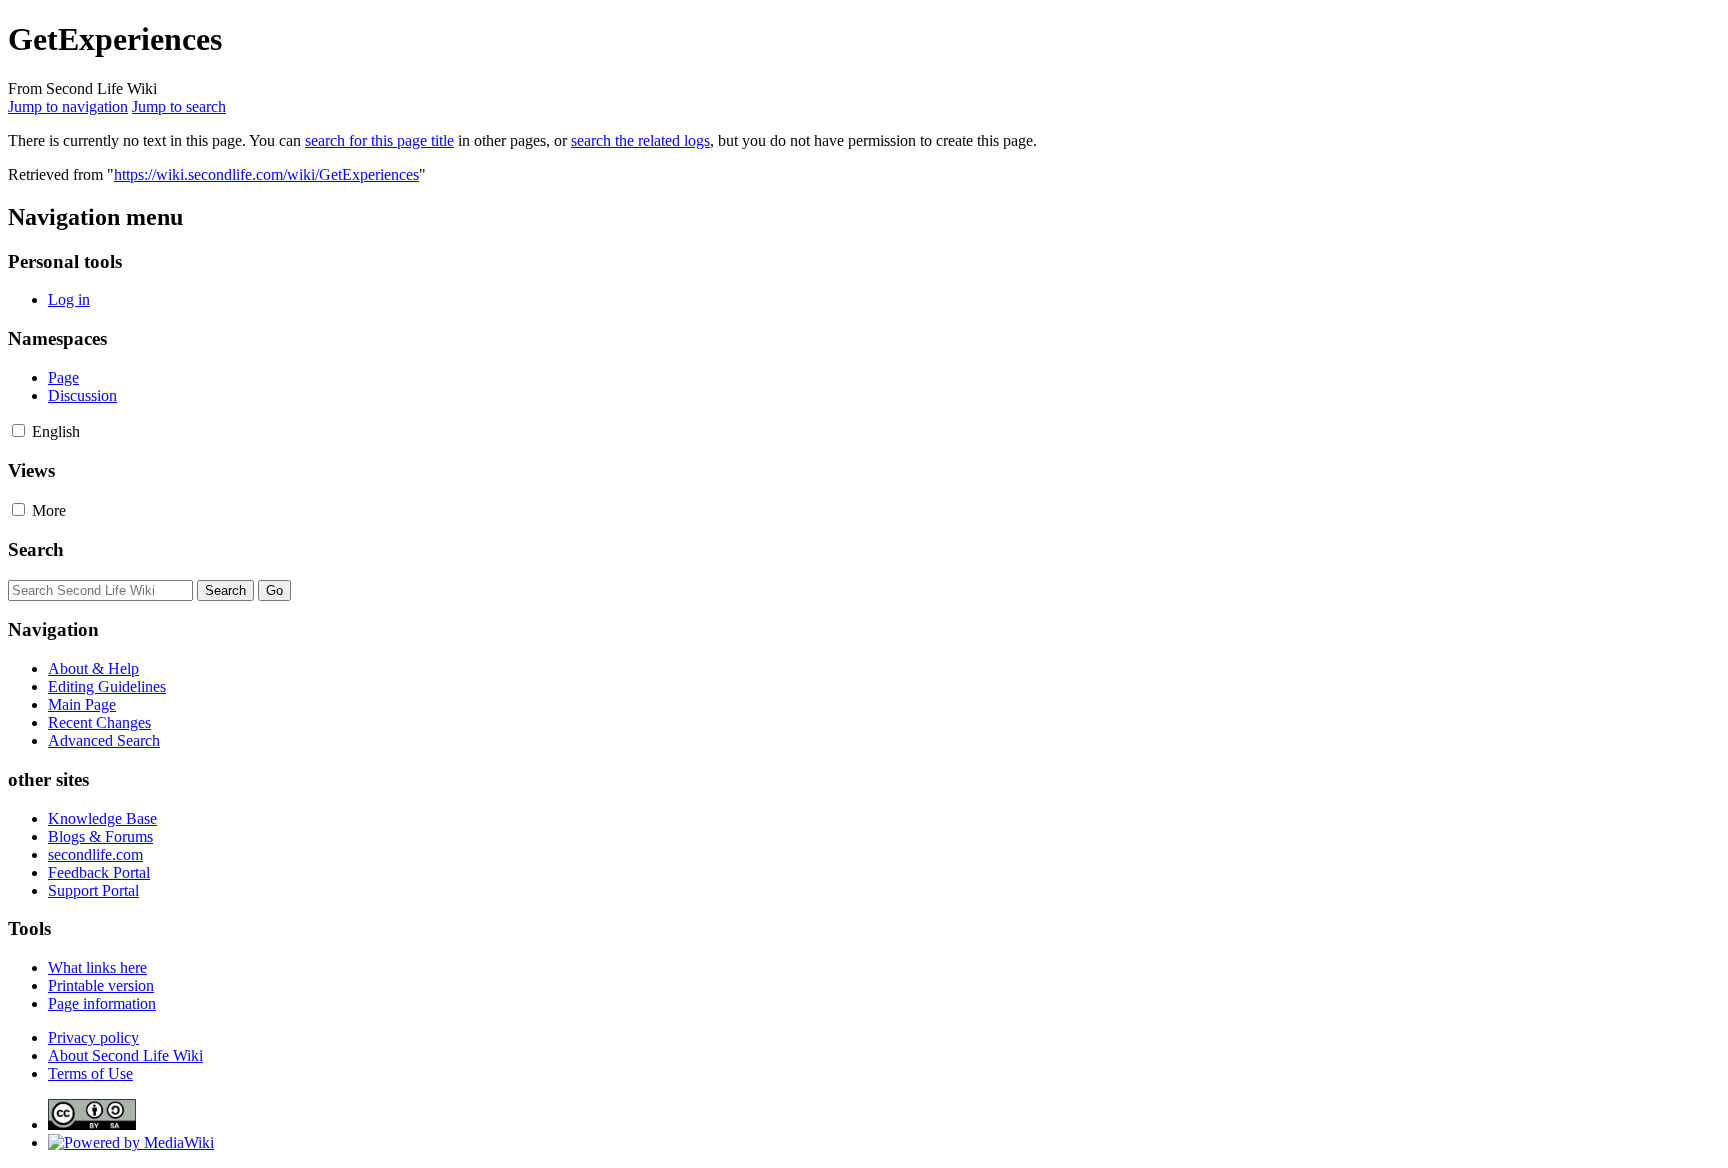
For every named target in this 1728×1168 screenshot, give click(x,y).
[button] (18, 430)
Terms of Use (90, 1073)
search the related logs (640, 140)
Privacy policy (93, 1037)
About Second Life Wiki (125, 1055)
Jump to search (179, 106)
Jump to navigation (68, 106)
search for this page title (379, 140)
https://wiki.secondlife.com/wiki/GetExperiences (266, 174)
